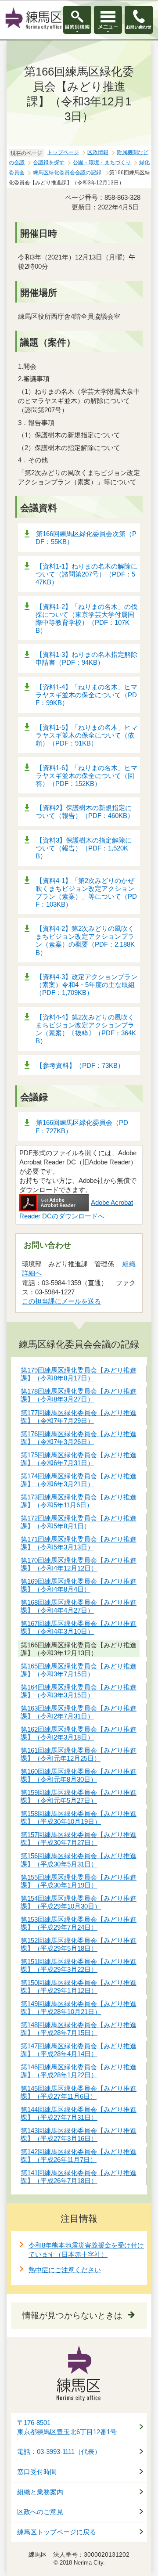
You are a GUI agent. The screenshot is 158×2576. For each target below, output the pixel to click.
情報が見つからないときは (72, 2315)
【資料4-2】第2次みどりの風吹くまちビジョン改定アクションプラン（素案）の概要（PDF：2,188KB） (85, 940)
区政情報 (98, 152)
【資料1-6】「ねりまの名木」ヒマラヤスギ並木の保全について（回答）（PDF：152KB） (86, 776)
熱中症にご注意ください (65, 2270)
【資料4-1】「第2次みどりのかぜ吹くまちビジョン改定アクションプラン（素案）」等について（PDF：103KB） (86, 892)
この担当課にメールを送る (61, 1301)
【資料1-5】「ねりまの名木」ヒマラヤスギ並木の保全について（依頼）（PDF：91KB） (86, 735)
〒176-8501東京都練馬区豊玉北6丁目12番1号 (67, 2427)
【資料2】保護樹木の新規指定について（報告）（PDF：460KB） (85, 812)
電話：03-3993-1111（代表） (59, 2452)
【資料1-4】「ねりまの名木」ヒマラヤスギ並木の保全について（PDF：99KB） (86, 695)
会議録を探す (49, 162)
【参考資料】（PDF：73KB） (80, 1065)
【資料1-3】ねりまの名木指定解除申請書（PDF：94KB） (86, 658)
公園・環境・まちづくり (102, 162)
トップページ (63, 152)
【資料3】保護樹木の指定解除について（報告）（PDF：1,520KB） (84, 848)
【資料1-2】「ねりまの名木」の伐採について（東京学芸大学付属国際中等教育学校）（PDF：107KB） (86, 618)
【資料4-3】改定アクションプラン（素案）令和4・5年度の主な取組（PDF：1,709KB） (86, 985)
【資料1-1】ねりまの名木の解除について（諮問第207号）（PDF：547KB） (86, 574)
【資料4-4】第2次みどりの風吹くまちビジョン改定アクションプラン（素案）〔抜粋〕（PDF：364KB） (86, 1029)
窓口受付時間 (37, 2472)
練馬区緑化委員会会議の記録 (68, 173)
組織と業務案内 (40, 2492)
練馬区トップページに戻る (57, 2532)
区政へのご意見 (40, 2512)
